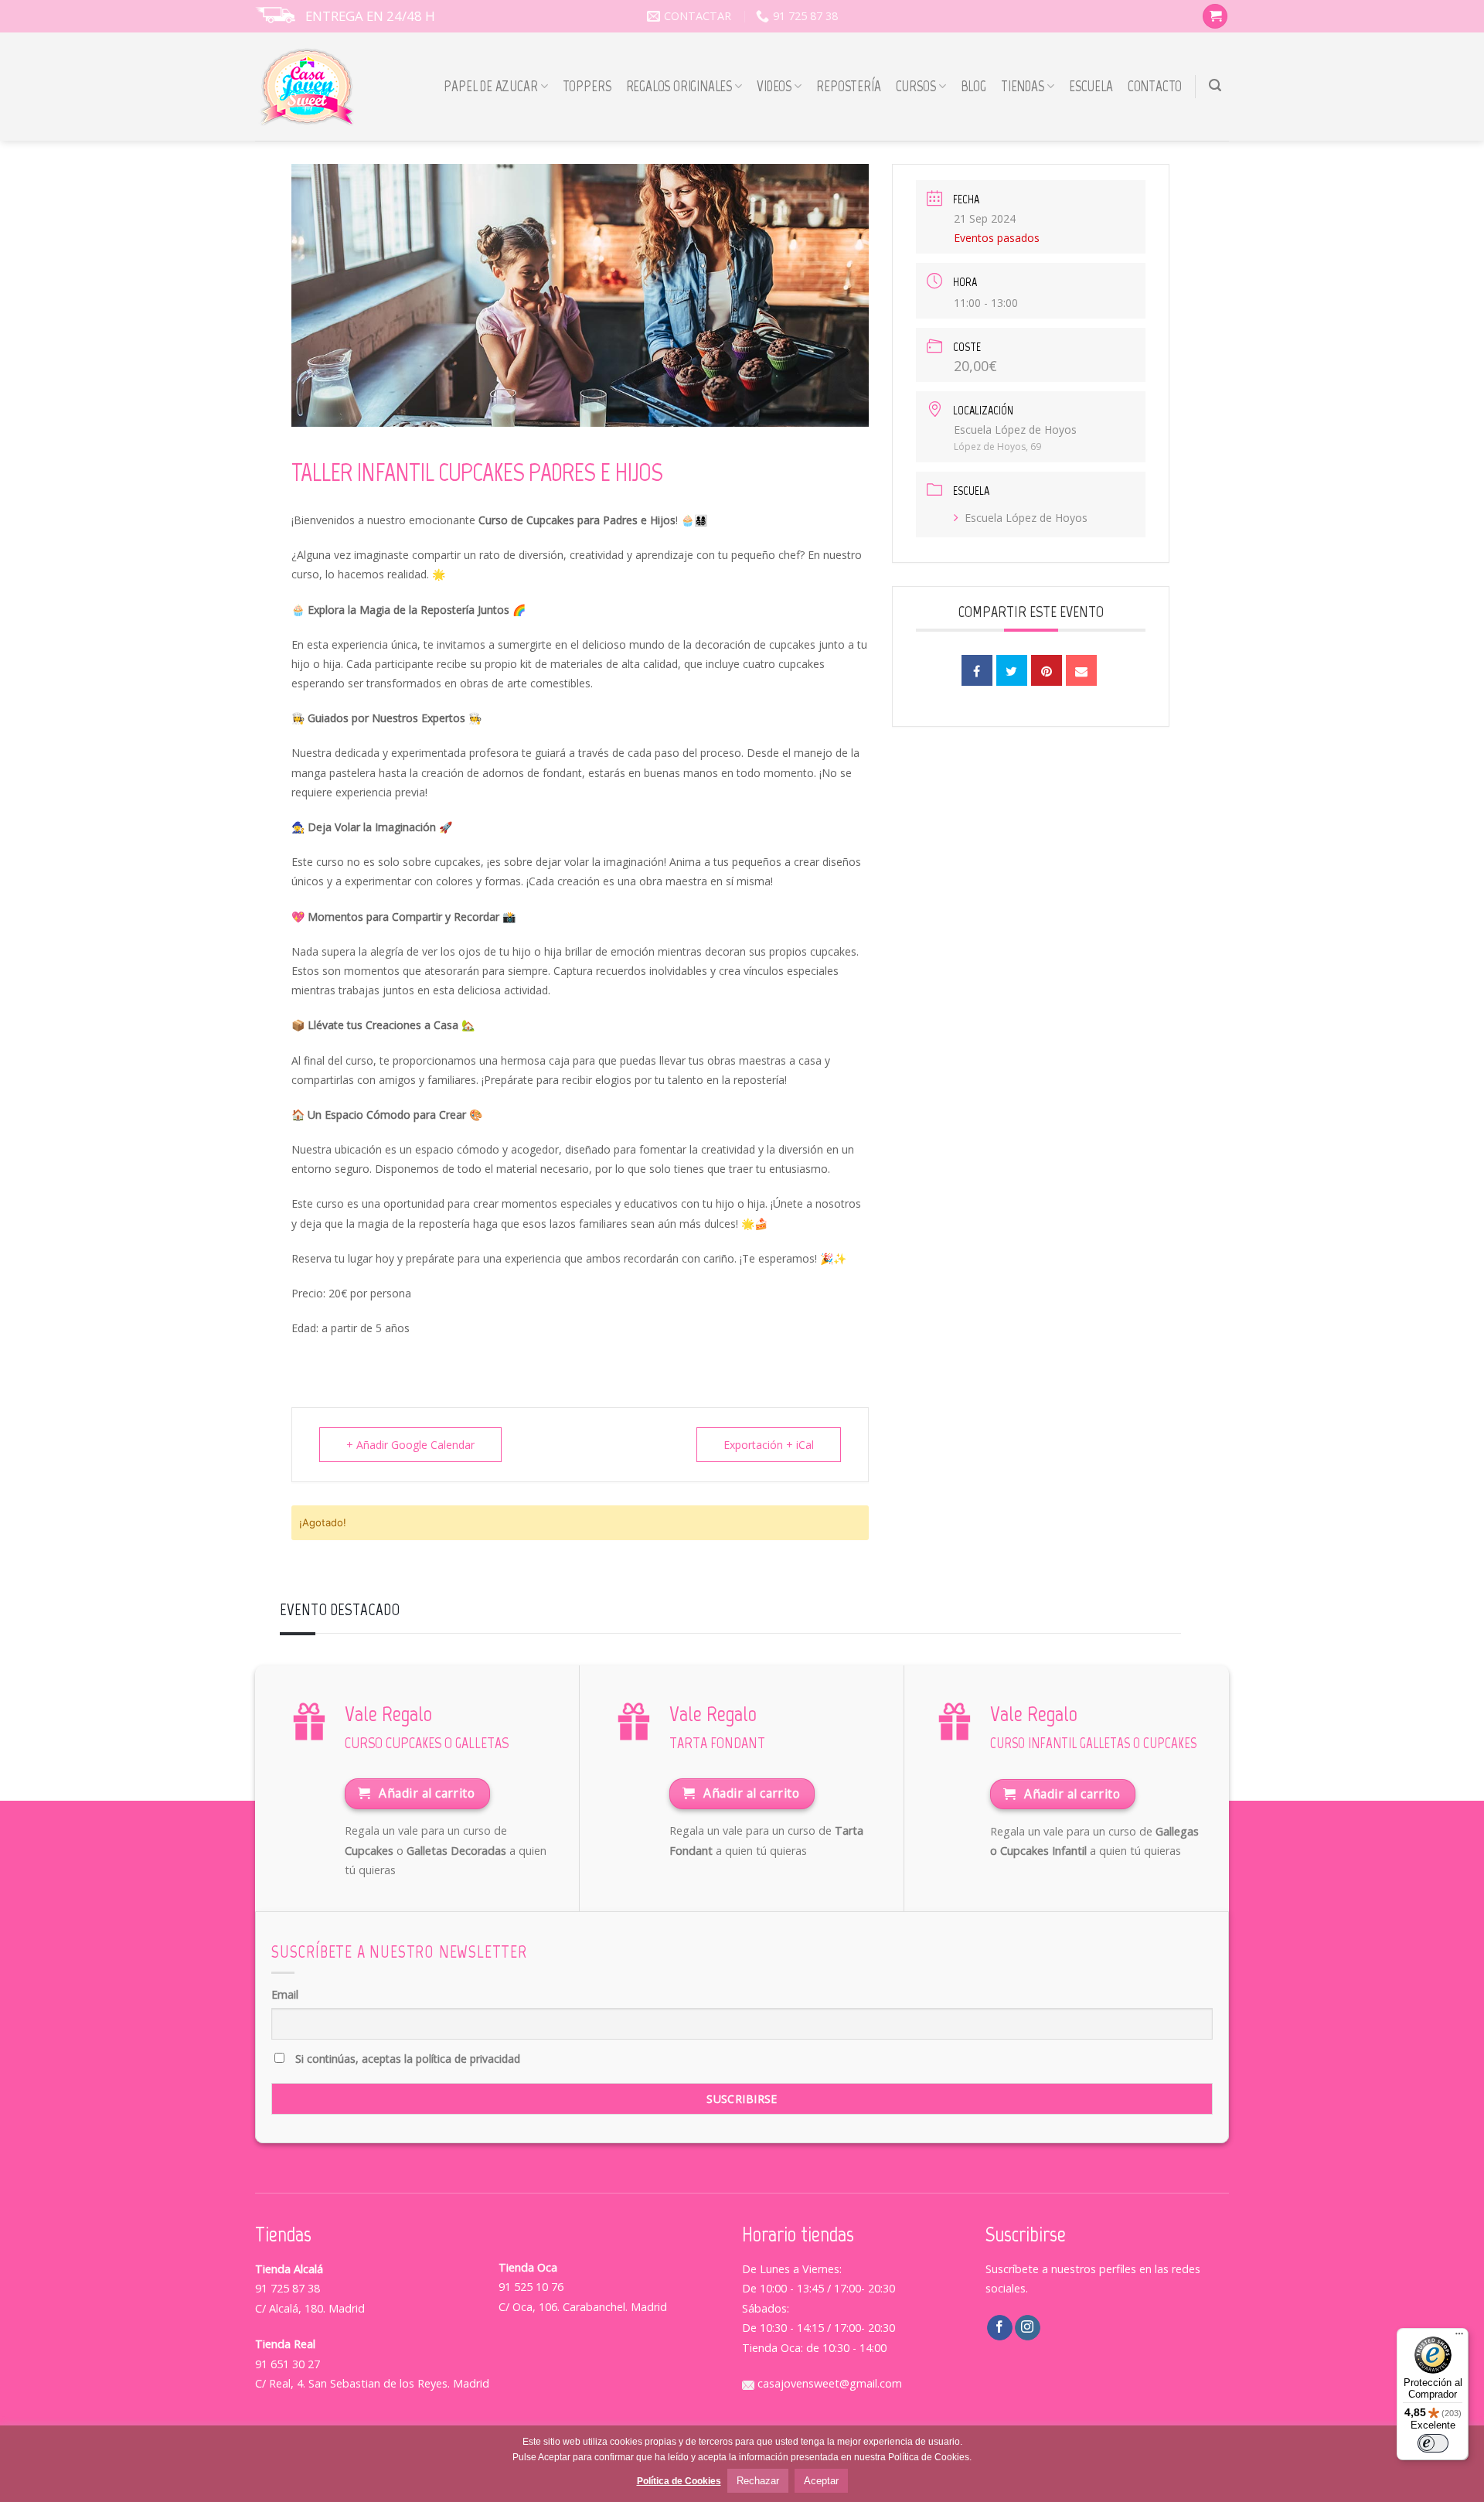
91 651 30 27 (288, 2364)
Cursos (916, 86)
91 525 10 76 (531, 2287)
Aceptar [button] (821, 2481)
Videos (774, 86)
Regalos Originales (679, 86)
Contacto (1155, 86)
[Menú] (1459, 2337)
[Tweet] (1012, 670)
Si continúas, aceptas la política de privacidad (406, 2059)
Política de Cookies (679, 2481)
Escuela (1091, 86)
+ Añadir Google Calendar (410, 1445)
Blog (973, 86)
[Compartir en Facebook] (977, 670)
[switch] (1433, 2443)
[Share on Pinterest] (1047, 670)
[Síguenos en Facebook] (1000, 2328)
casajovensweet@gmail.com (828, 2383)
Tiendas (1023, 86)
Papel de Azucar (490, 86)
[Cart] (1215, 17)
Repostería (848, 86)
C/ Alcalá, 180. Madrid (310, 2308)
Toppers (587, 86)
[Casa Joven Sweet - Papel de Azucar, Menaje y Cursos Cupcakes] (307, 87)
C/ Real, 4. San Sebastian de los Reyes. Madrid (372, 2383)
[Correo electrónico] (1081, 670)
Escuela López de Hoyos (1026, 518)
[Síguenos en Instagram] (1028, 2328)
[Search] (1215, 85)
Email (285, 1994)
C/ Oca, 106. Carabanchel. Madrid (583, 2307)
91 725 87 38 (288, 2288)
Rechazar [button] (758, 2481)
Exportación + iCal (769, 1445)
